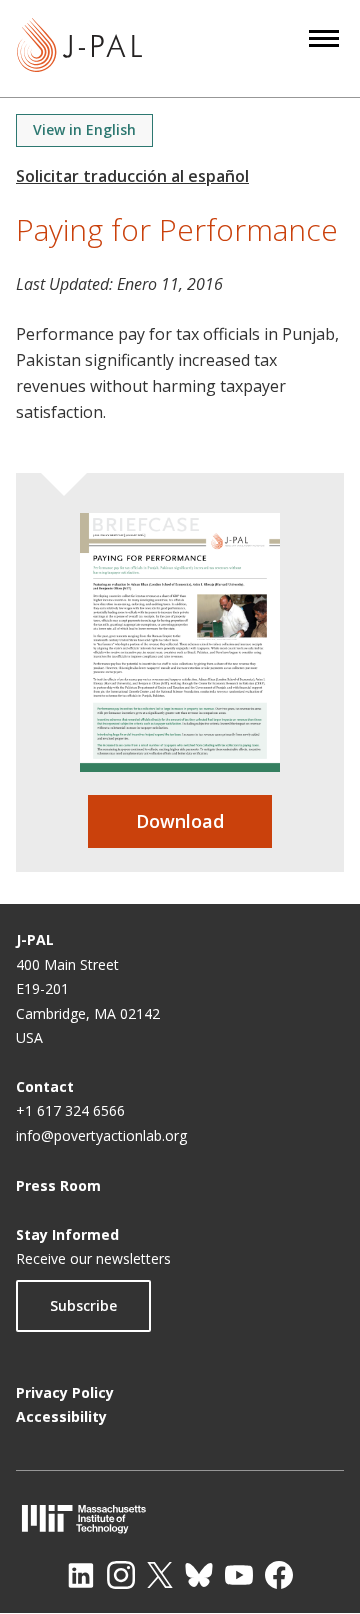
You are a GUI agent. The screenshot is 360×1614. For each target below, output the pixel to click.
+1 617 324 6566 (70, 1110)
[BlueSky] (199, 1575)
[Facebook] (279, 1575)
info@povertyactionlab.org (101, 1135)
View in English (84, 129)
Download (180, 821)
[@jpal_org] (121, 1575)
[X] (160, 1575)
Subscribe (83, 1305)
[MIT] (180, 1518)
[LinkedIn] (81, 1575)
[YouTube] (239, 1575)
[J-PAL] (79, 48)
